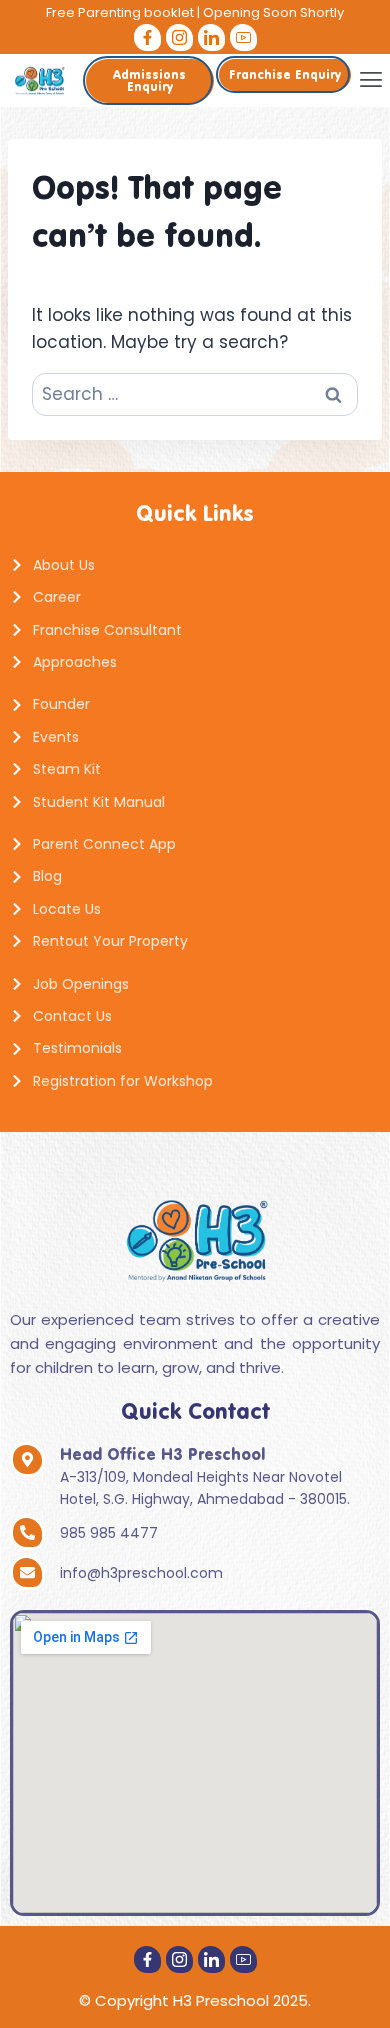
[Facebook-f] (147, 37)
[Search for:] (195, 394)
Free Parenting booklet (120, 12)
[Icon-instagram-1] (179, 37)
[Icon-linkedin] (211, 37)
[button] (370, 80)
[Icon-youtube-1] (243, 37)
